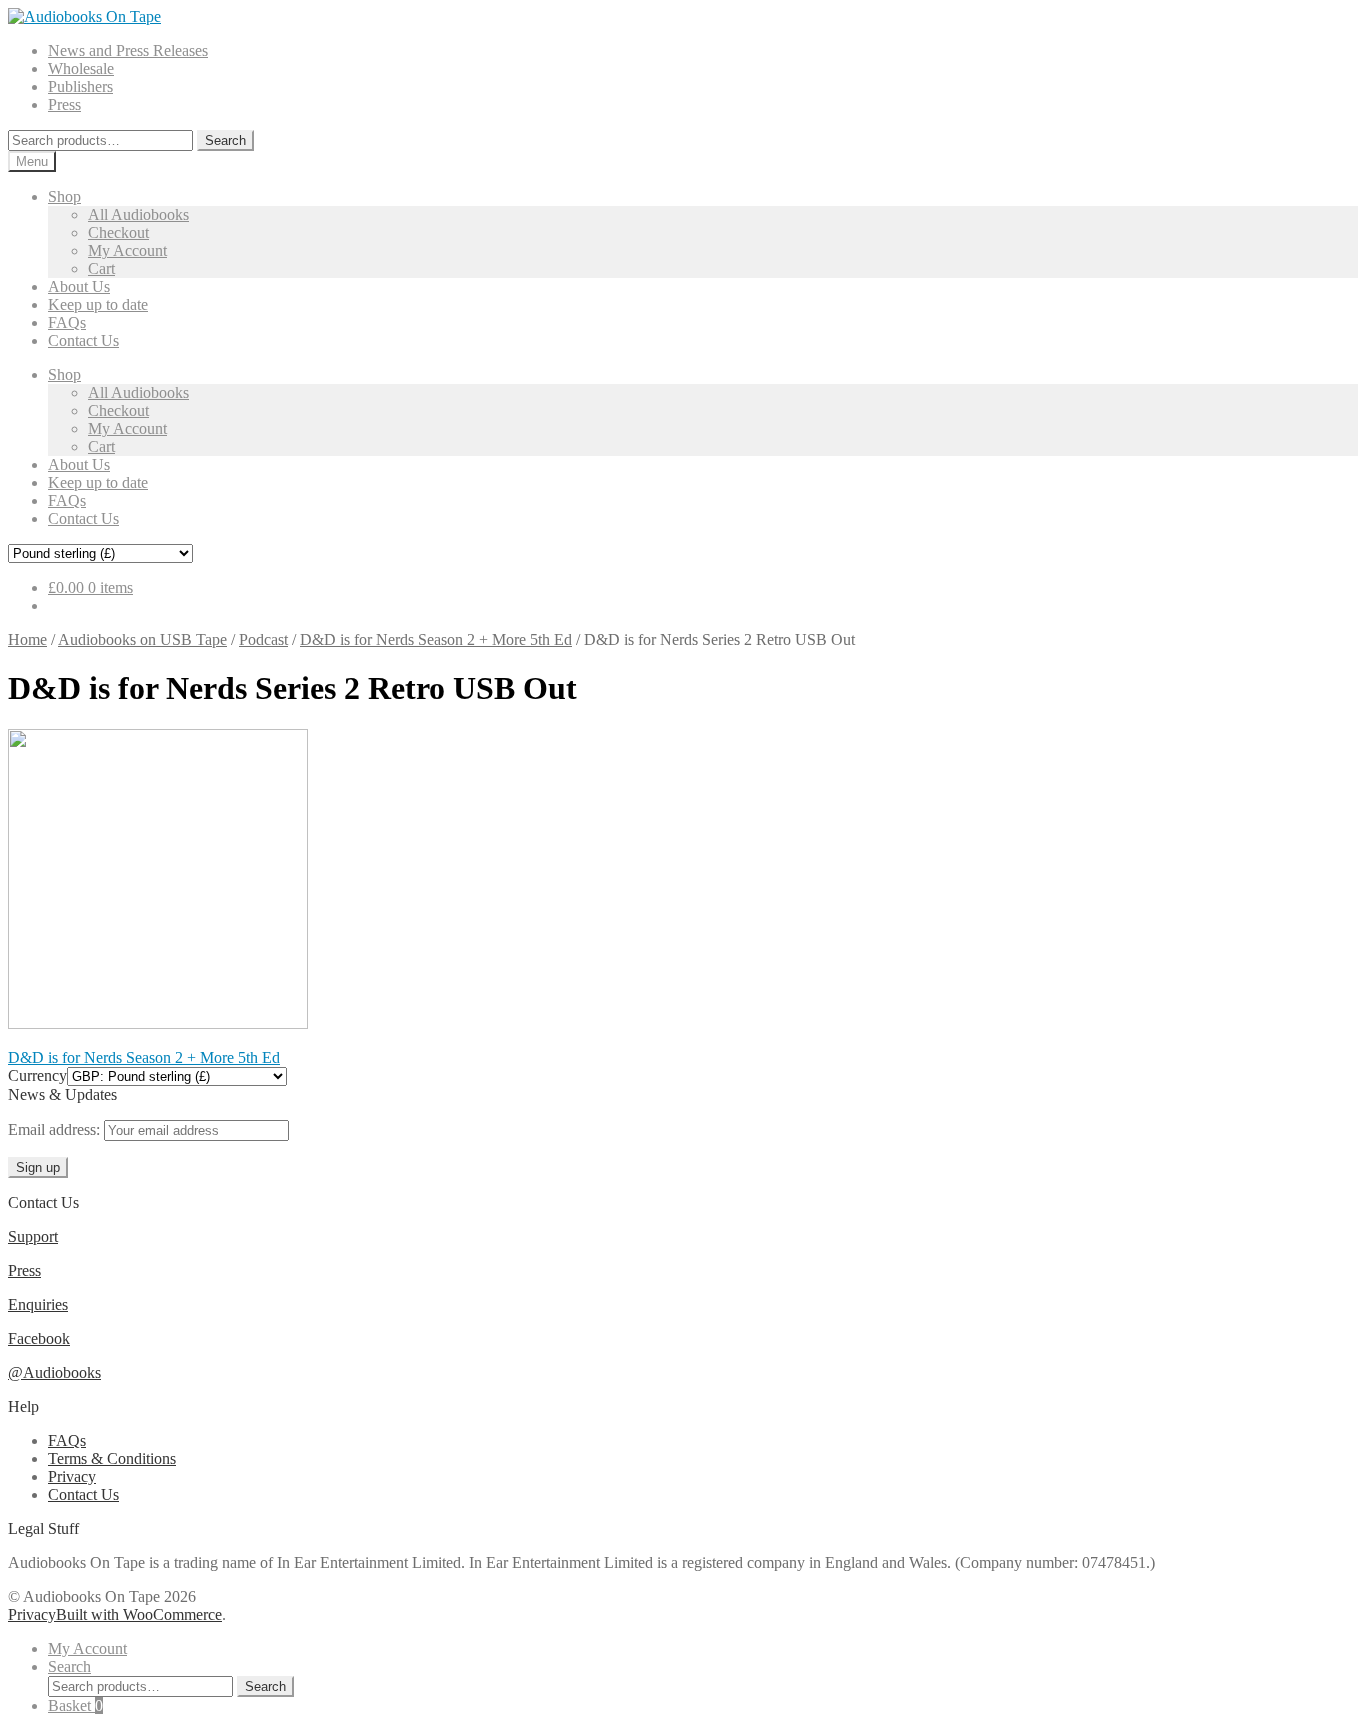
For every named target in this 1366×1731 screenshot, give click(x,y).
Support (33, 1236)
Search (225, 140)
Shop (64, 196)
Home (27, 639)
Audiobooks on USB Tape (142, 639)
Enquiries (38, 1304)
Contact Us (83, 340)
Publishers (80, 86)
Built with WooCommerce (139, 1614)
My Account (127, 250)
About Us (79, 286)
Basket (75, 1705)
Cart (101, 268)
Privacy (72, 1476)
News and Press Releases (128, 50)
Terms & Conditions (112, 1458)
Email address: (56, 1129)
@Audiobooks (54, 1372)
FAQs (67, 322)
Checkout (118, 232)
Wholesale (81, 68)
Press (64, 104)
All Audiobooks (138, 214)
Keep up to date (98, 304)
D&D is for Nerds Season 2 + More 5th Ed (436, 639)
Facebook (39, 1338)
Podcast (263, 639)
